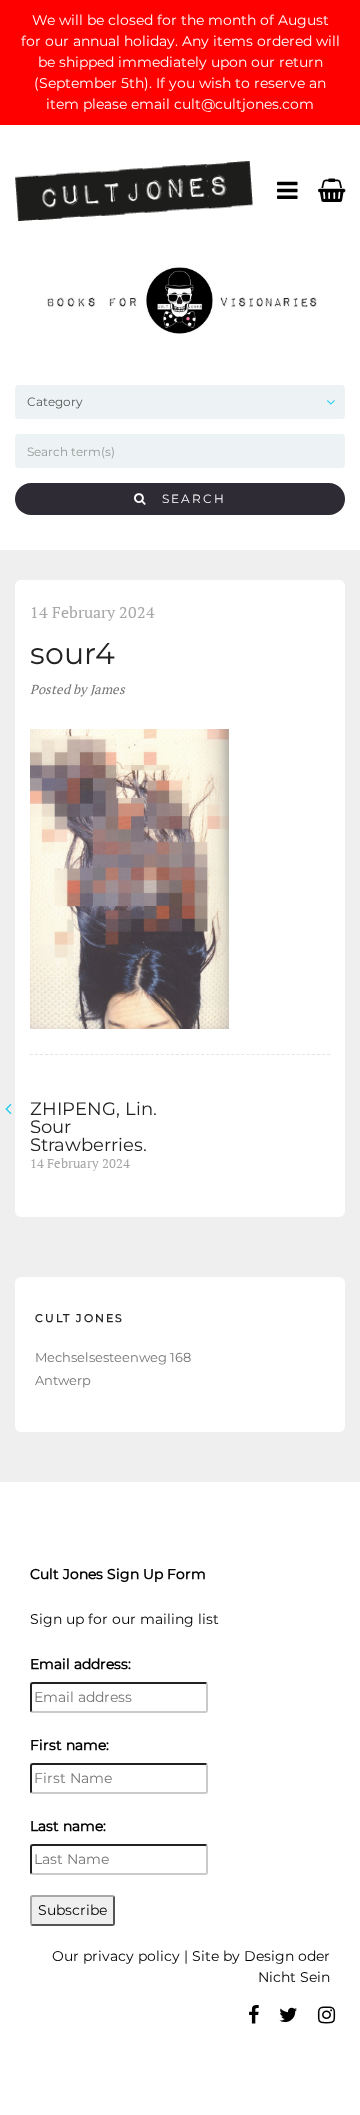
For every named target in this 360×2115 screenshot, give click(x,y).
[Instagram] (326, 2015)
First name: (69, 1745)
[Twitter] (288, 2015)
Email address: (80, 1664)
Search (186, 498)
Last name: (68, 1826)
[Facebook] (253, 2015)
